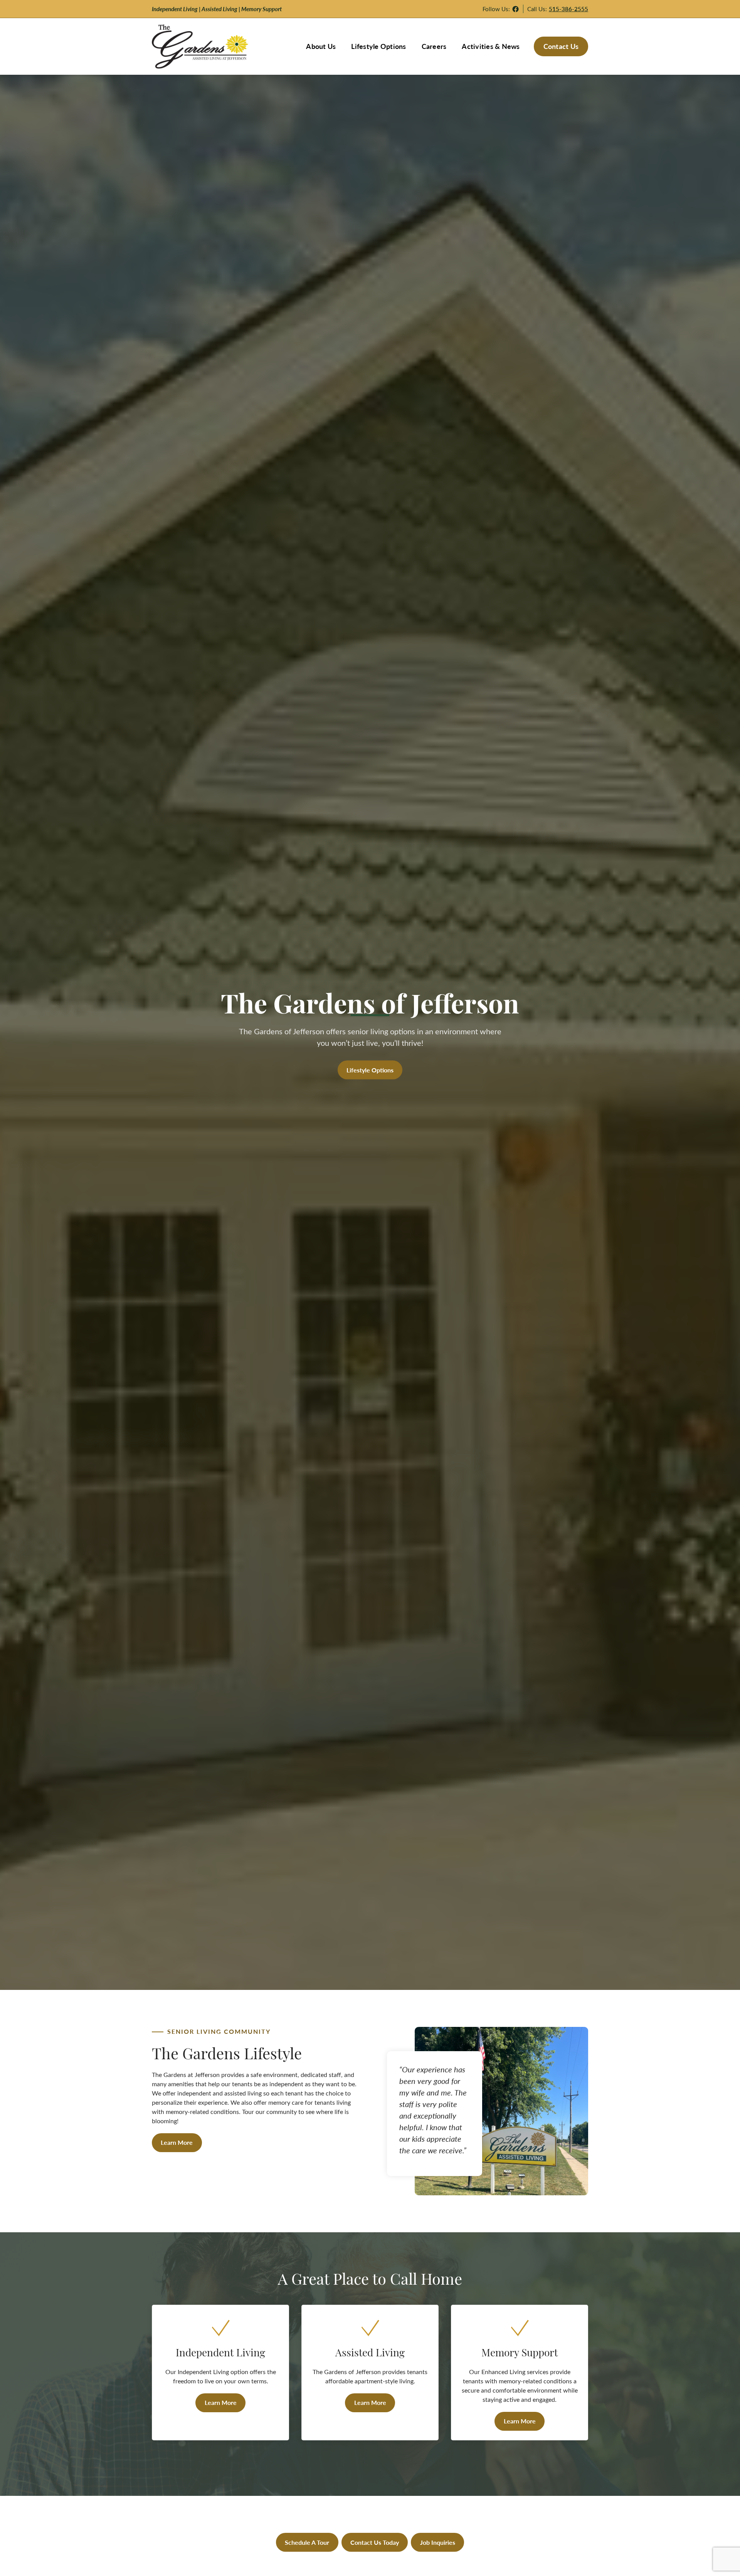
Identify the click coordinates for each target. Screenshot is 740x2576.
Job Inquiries (438, 2542)
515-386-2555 (568, 9)
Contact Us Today (375, 2542)
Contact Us (561, 46)
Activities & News (491, 46)
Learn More (177, 2142)
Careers (434, 46)
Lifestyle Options (378, 46)
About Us (321, 46)
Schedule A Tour (307, 2542)
